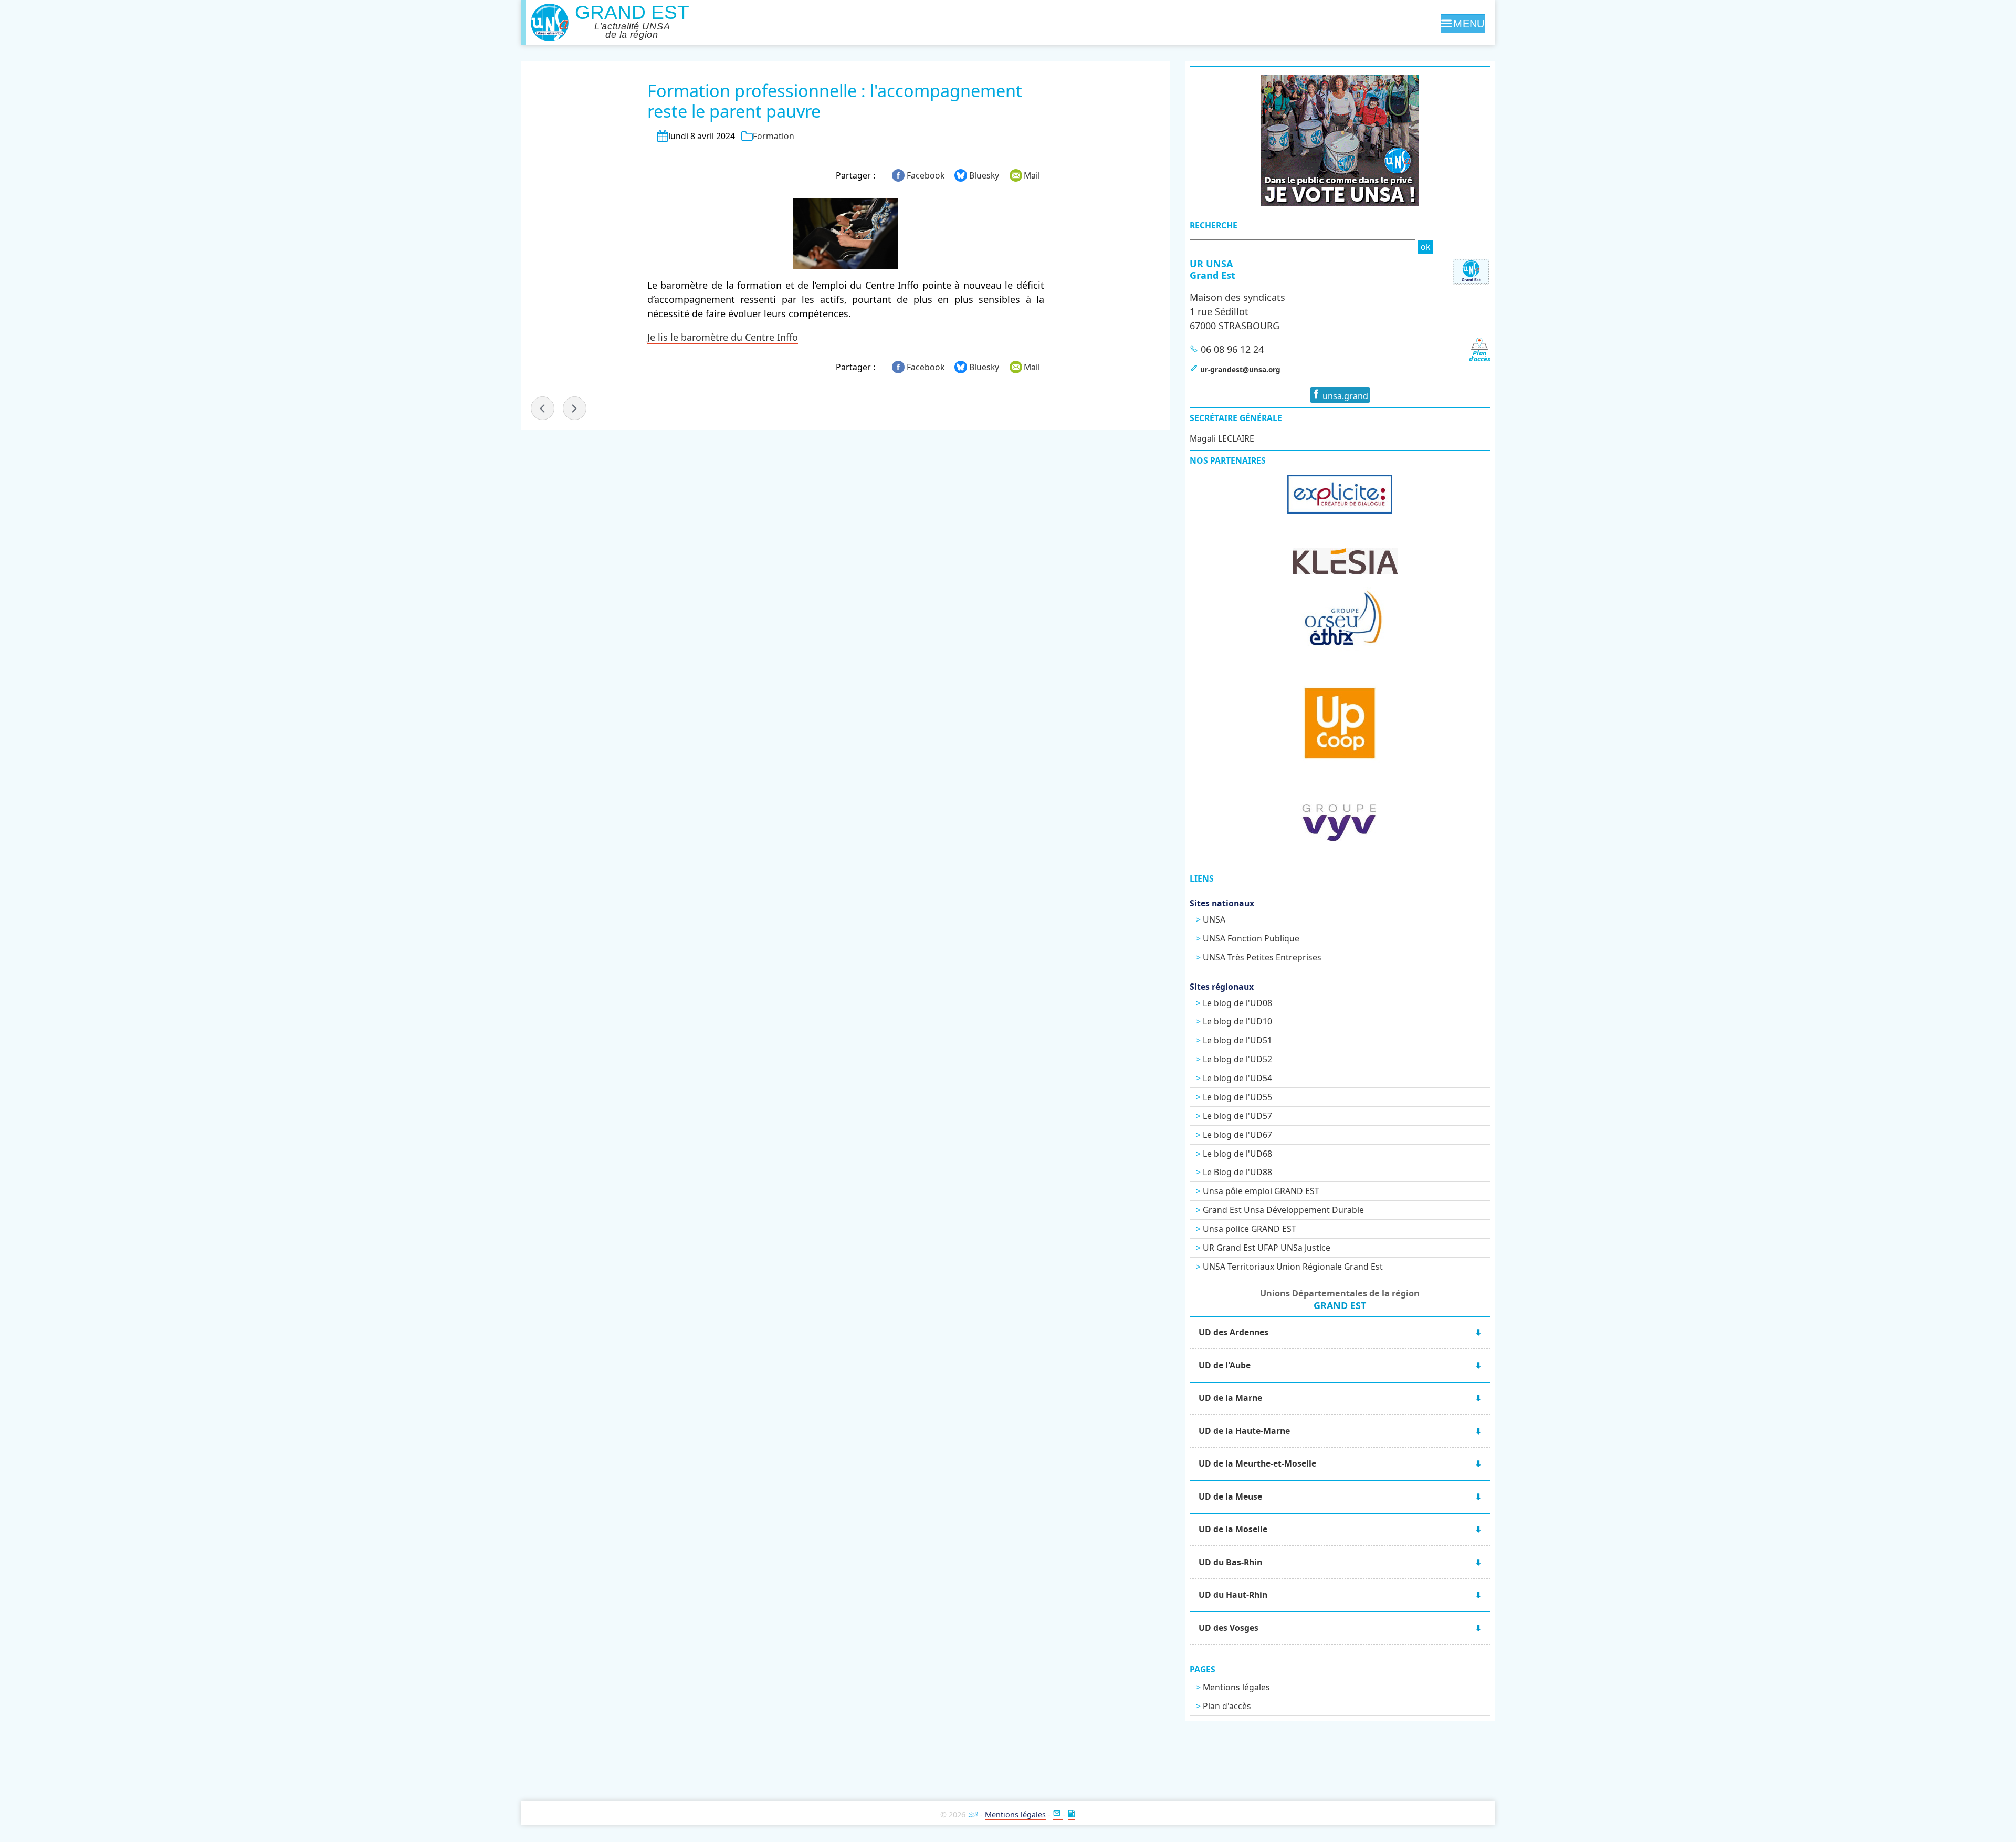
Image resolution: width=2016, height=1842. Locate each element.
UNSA (1214, 919)
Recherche (1214, 225)
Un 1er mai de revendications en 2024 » (575, 408)
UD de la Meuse (1230, 1496)
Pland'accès (1480, 356)
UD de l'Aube (1225, 1365)
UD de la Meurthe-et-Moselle (1257, 1463)
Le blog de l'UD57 (1237, 1116)
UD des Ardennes (1233, 1332)
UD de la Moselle (1233, 1529)
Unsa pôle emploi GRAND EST (1261, 1191)
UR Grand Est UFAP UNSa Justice (1267, 1248)
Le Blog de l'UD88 (1237, 1172)
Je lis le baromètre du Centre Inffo (723, 337)
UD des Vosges (1228, 1628)
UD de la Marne (1230, 1398)
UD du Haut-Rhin (1233, 1595)
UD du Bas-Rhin (1230, 1562)
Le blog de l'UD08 (1237, 1003)
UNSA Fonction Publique (1251, 938)
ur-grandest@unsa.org (1240, 370)
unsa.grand (1344, 396)
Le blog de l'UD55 (1237, 1097)
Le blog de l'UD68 (1237, 1154)
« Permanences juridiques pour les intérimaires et (543, 408)
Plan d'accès (1227, 1706)
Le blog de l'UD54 (1237, 1078)
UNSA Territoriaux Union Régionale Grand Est (1293, 1267)
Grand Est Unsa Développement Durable (1283, 1210)
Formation (774, 136)
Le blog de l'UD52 (1237, 1059)
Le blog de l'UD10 (1237, 1021)
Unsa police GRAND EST (1249, 1229)
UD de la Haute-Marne (1244, 1431)
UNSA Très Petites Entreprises (1262, 957)
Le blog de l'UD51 (1237, 1040)
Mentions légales (1236, 1687)
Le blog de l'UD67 (1237, 1135)
